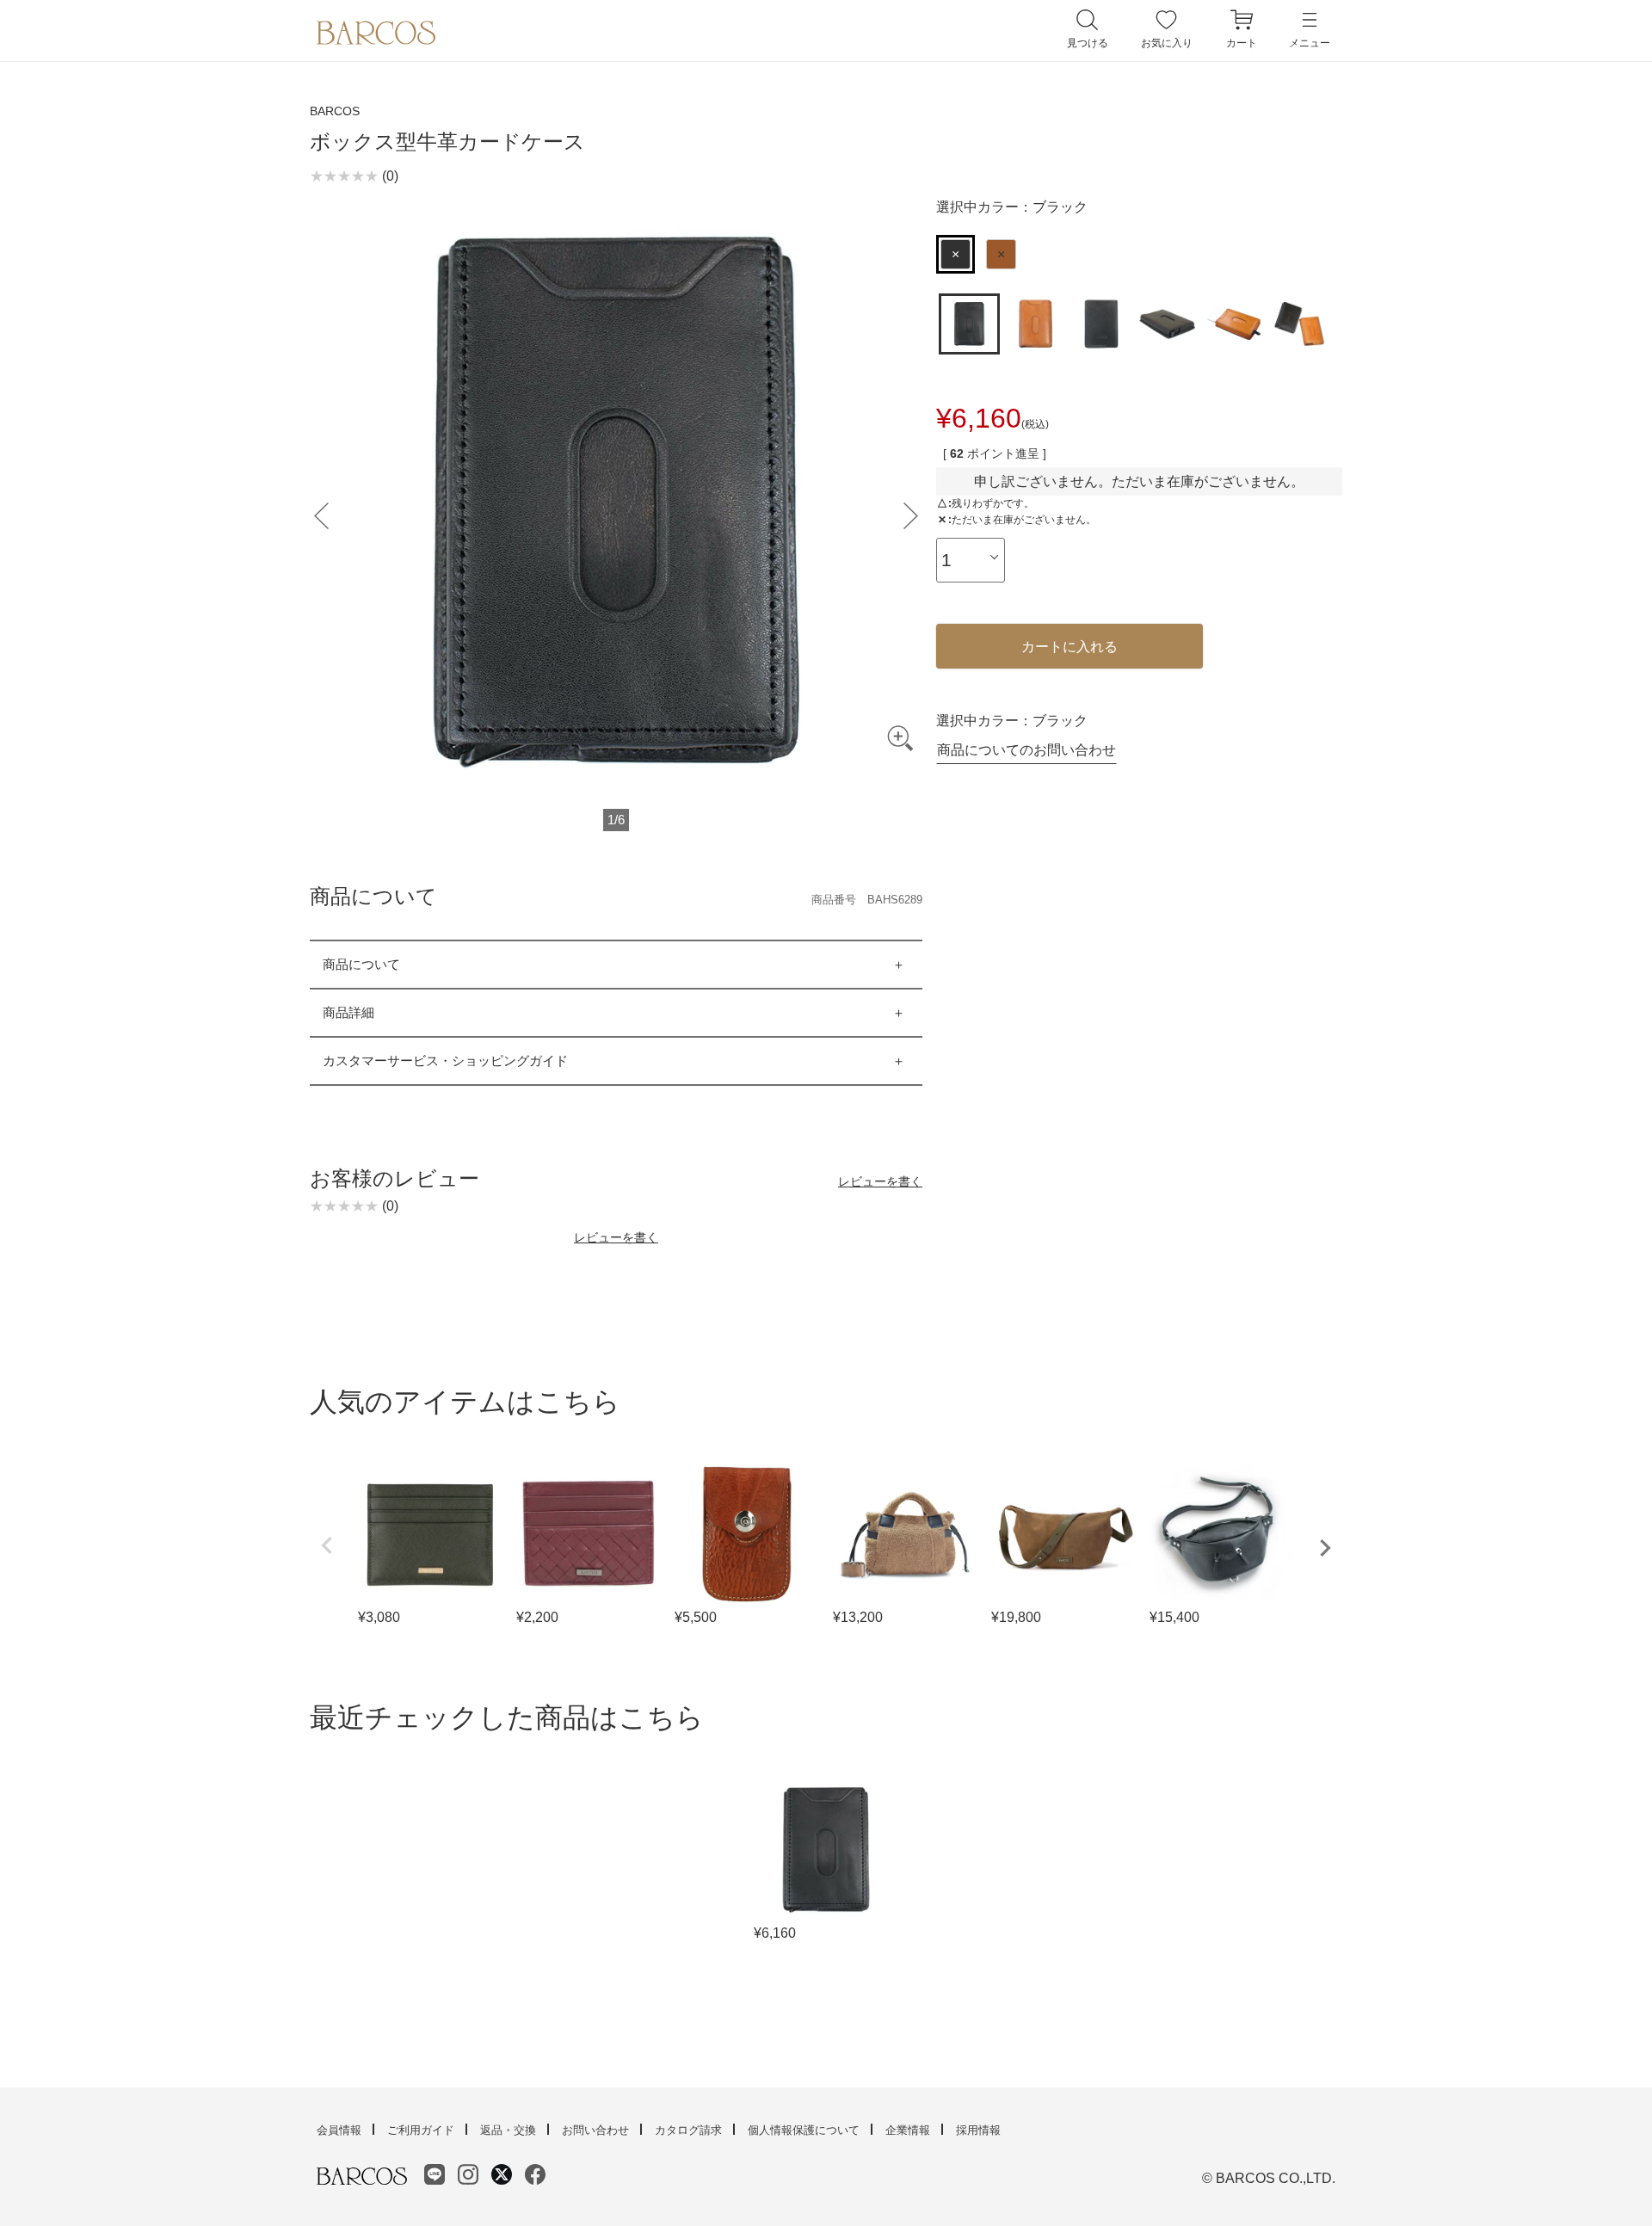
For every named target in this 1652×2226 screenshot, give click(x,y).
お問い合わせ (595, 2130)
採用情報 (978, 2130)
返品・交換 (508, 2130)
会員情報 (339, 2130)
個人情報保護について (804, 2130)
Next (1325, 1548)
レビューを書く (880, 1181)
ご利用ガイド (421, 2130)
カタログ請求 (688, 2130)
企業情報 (908, 2130)
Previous (327, 1545)
